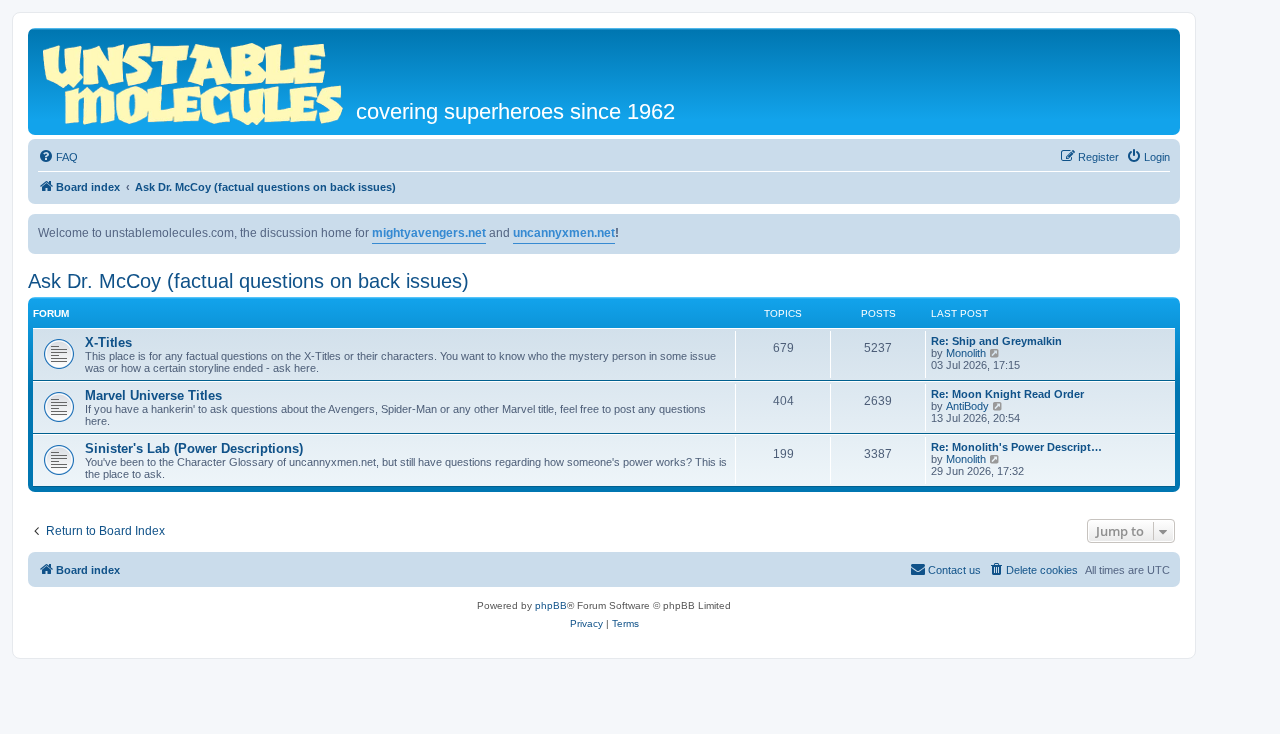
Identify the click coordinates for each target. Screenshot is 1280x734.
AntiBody (967, 406)
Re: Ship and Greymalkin (996, 341)
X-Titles (108, 342)
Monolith (966, 353)
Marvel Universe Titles (153, 395)
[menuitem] (58, 157)
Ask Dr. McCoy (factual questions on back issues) (248, 281)
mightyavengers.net (429, 233)
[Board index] (194, 81)
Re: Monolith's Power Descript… (1016, 447)
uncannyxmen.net (564, 233)
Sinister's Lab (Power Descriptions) (194, 448)
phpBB (551, 605)
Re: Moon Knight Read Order (1007, 394)
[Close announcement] (1164, 230)
